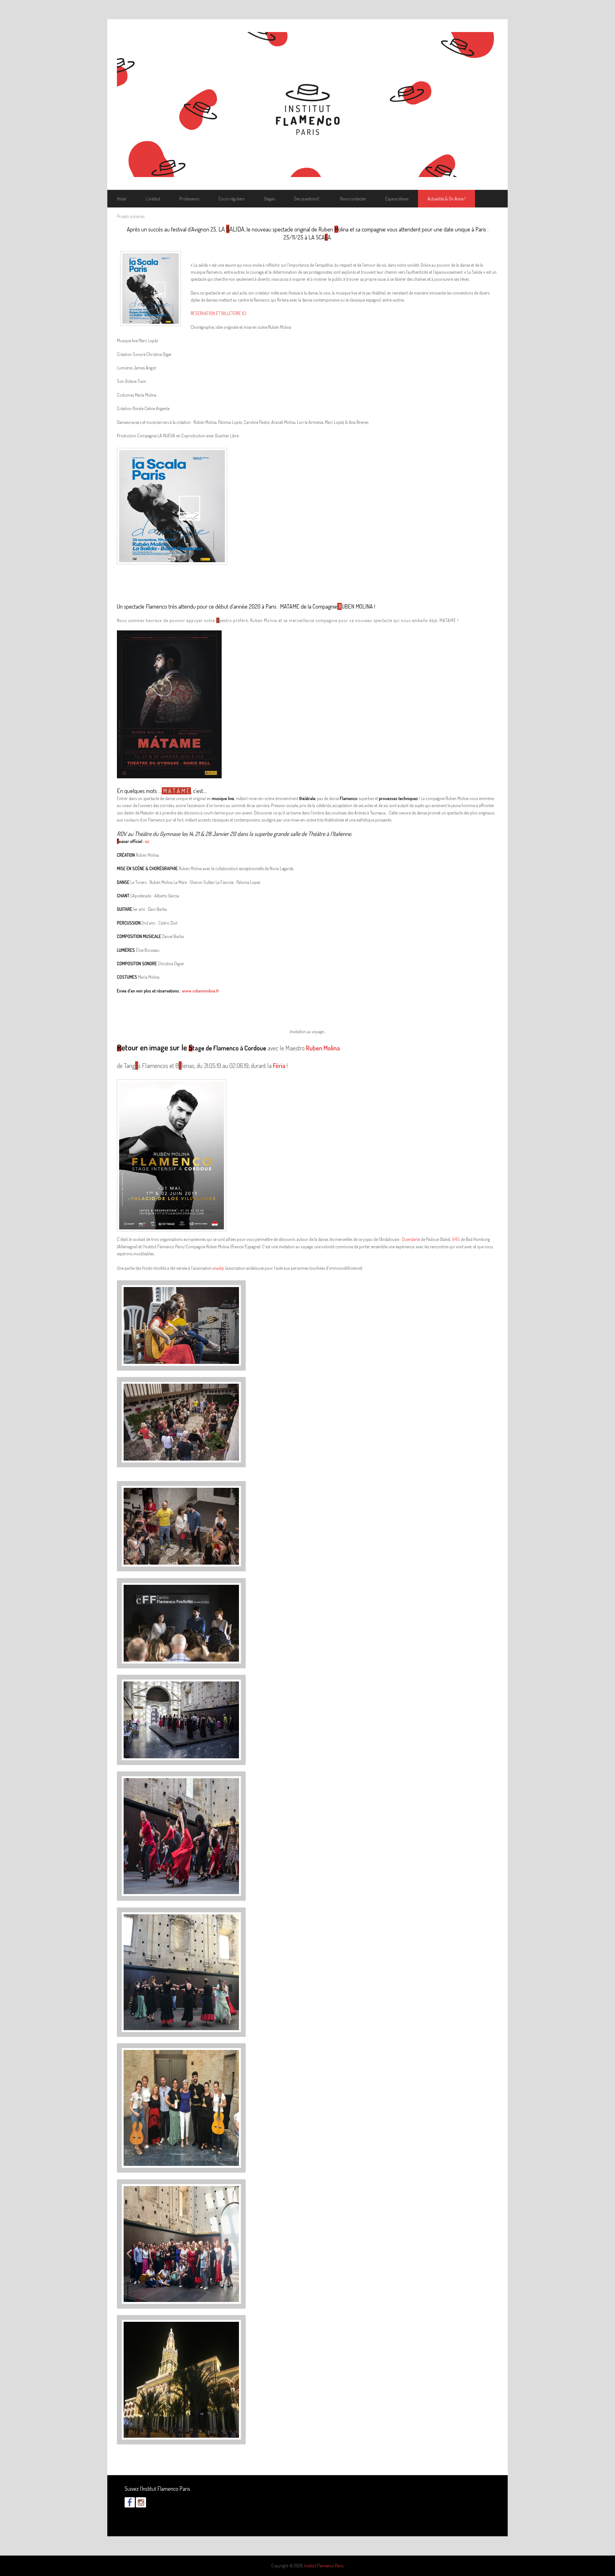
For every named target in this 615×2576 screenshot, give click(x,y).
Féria (279, 1065)
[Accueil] (307, 105)
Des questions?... (307, 199)
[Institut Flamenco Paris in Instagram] (141, 2506)
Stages (269, 199)
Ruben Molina (323, 1048)
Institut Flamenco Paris (324, 2566)
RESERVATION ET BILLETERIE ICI (218, 313)
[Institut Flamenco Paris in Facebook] (130, 2506)
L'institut (153, 199)
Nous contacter (353, 199)
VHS (456, 1239)
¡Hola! (122, 199)
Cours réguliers (231, 199)
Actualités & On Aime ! (447, 199)
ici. (148, 841)
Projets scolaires (131, 216)
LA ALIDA (231, 229)
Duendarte (411, 1239)
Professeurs (189, 199)
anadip (218, 1268)
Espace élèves (397, 199)
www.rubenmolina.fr (201, 991)
